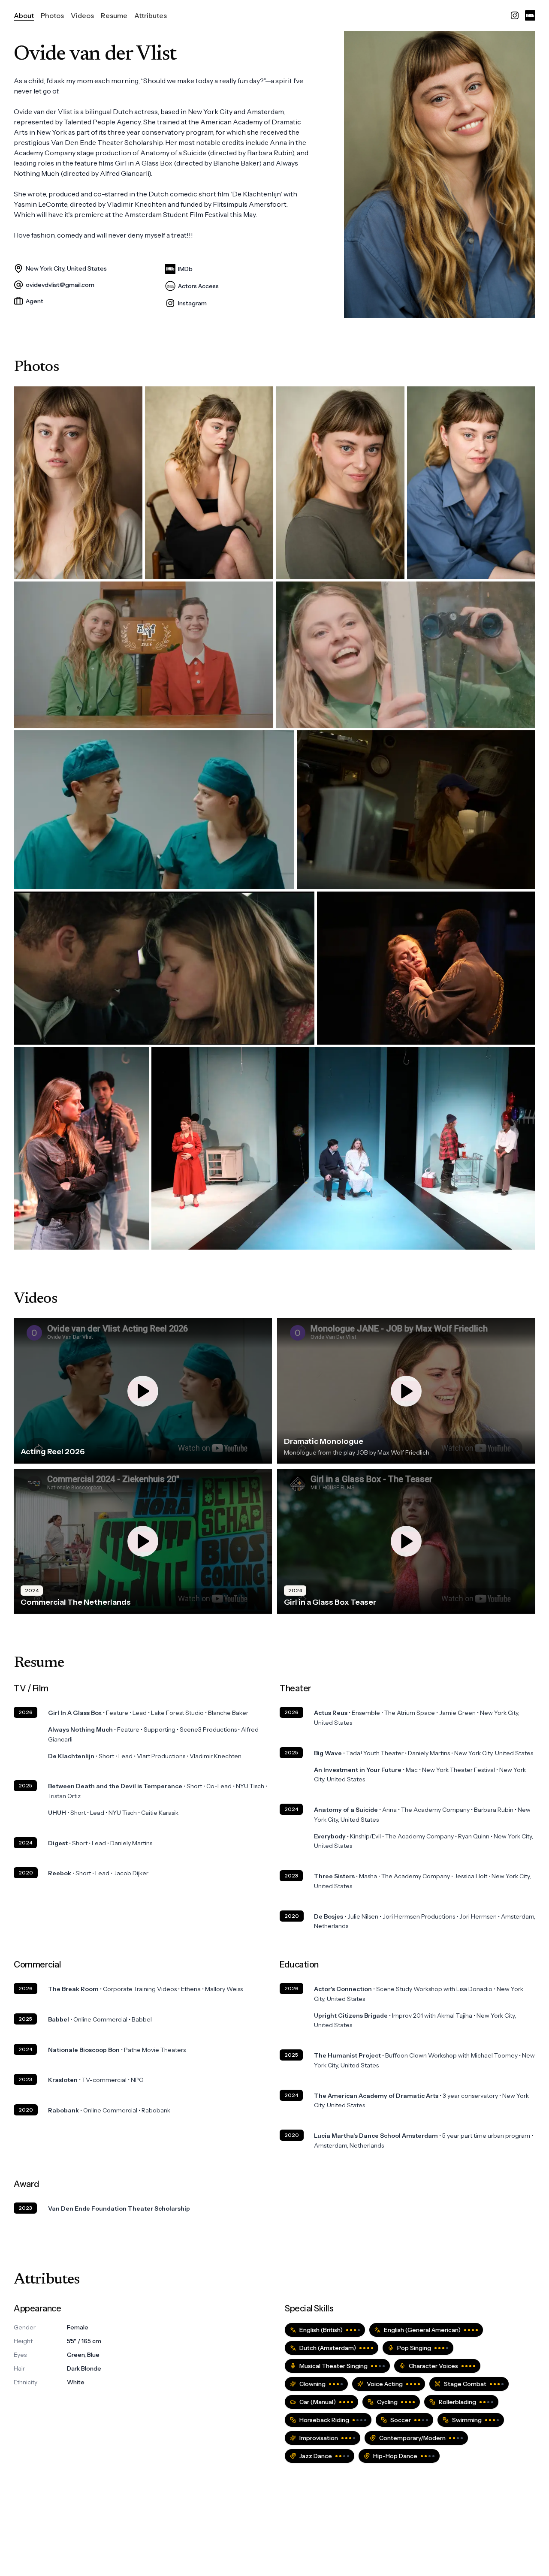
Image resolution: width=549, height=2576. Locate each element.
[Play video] (143, 1391)
